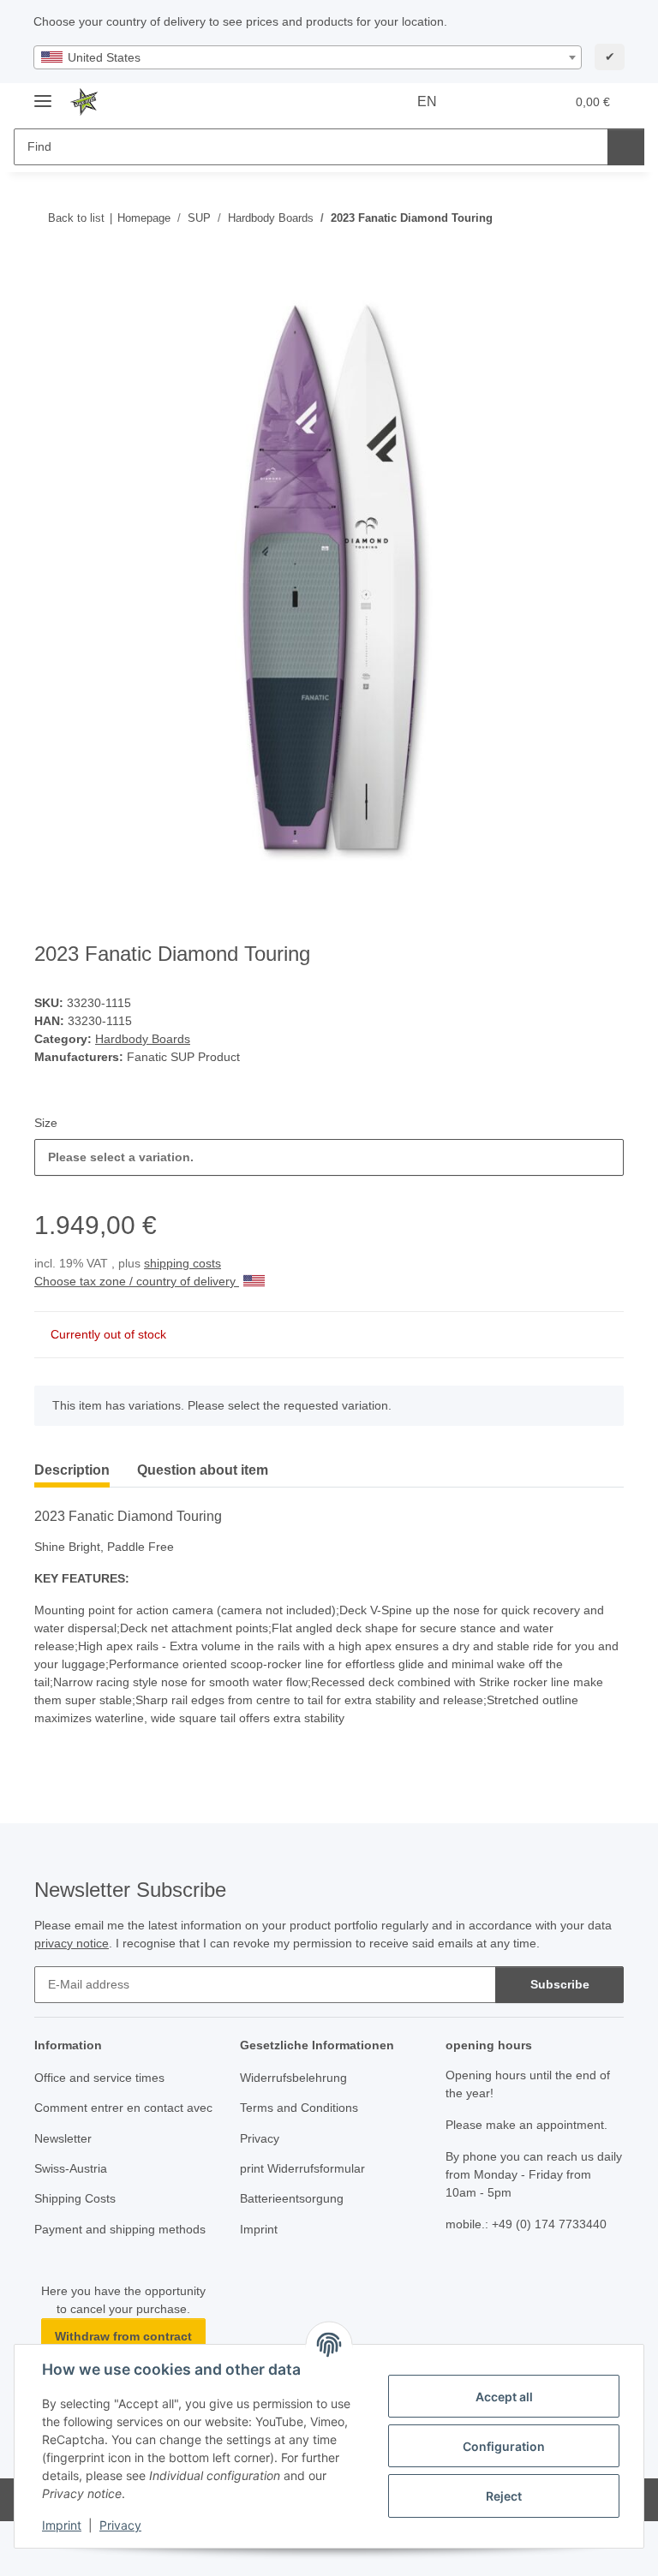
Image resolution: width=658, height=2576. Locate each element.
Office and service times (99, 2078)
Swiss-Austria (71, 2168)
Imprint (62, 2525)
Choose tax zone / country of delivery (137, 1281)
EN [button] (427, 101)
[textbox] (308, 57)
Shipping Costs (75, 2198)
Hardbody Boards (143, 1039)
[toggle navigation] (43, 94)
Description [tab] (72, 1470)
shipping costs (182, 1263)
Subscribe (560, 1984)
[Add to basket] (48, 273)
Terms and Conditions (299, 2108)
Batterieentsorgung (292, 2198)
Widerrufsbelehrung (293, 2078)
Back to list (76, 218)
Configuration (504, 2446)
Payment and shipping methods (120, 2229)
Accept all (504, 2397)
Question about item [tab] (203, 1470)
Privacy (120, 2525)
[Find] (626, 147)
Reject (504, 2496)
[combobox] (308, 57)
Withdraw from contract (123, 2336)
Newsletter (63, 2138)
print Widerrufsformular (302, 2168)
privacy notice (72, 1943)
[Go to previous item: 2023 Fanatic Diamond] (568, 218)
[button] (484, 102)
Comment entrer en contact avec (123, 2108)
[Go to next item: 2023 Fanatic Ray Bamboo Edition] (605, 218)
